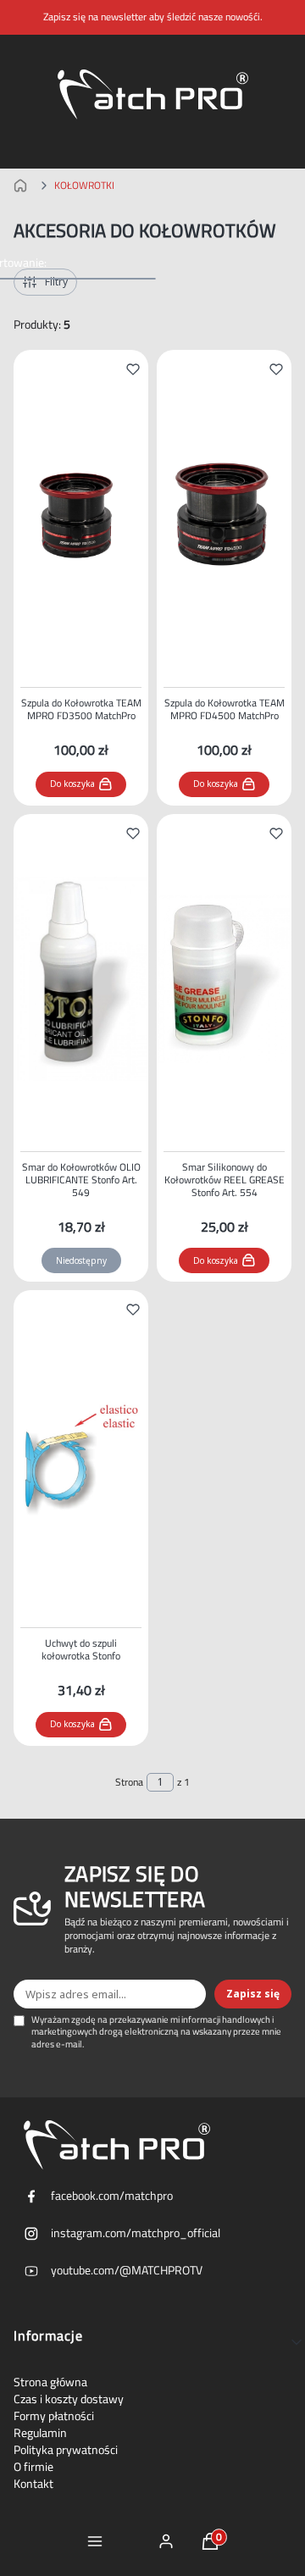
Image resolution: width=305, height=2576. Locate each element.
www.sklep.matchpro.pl (24, 186)
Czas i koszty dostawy (69, 2399)
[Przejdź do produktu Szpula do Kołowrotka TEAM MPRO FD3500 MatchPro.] (81, 515)
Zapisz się (253, 1994)
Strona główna (50, 2382)
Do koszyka (72, 784)
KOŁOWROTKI (84, 186)
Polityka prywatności (66, 2450)
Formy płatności (54, 2416)
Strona (129, 1782)
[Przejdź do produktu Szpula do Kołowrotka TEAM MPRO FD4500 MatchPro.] (224, 515)
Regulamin (40, 2433)
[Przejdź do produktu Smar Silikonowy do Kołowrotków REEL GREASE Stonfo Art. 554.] (224, 979)
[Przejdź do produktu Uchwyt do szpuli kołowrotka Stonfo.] (81, 1455)
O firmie (33, 2467)
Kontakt (33, 2484)
